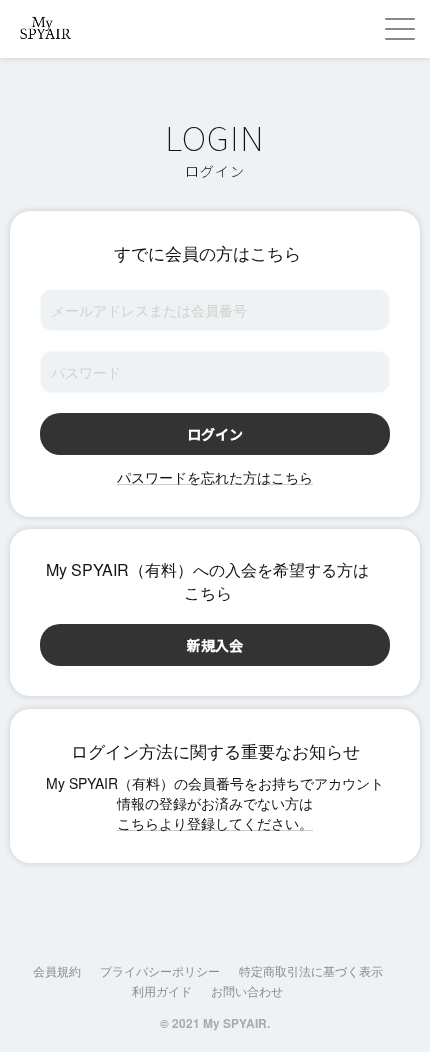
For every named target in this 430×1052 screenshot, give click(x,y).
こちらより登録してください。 (215, 823)
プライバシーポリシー (160, 970)
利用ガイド (162, 990)
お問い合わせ (247, 990)
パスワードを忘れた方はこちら (215, 477)
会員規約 (57, 970)
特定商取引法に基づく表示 (311, 970)
